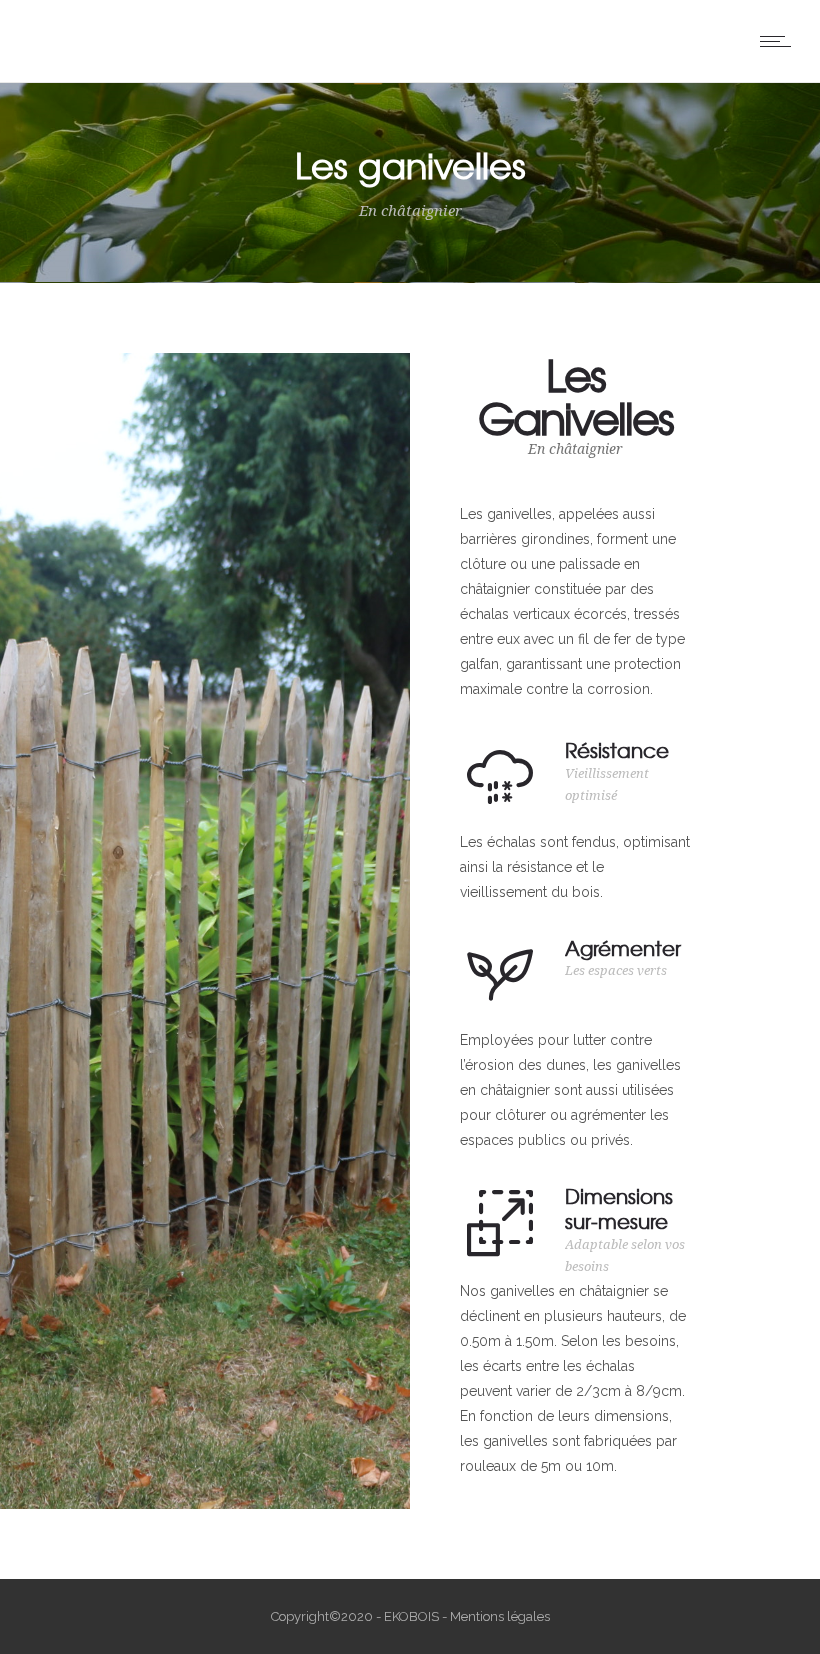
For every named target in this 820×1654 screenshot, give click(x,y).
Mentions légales (500, 1616)
